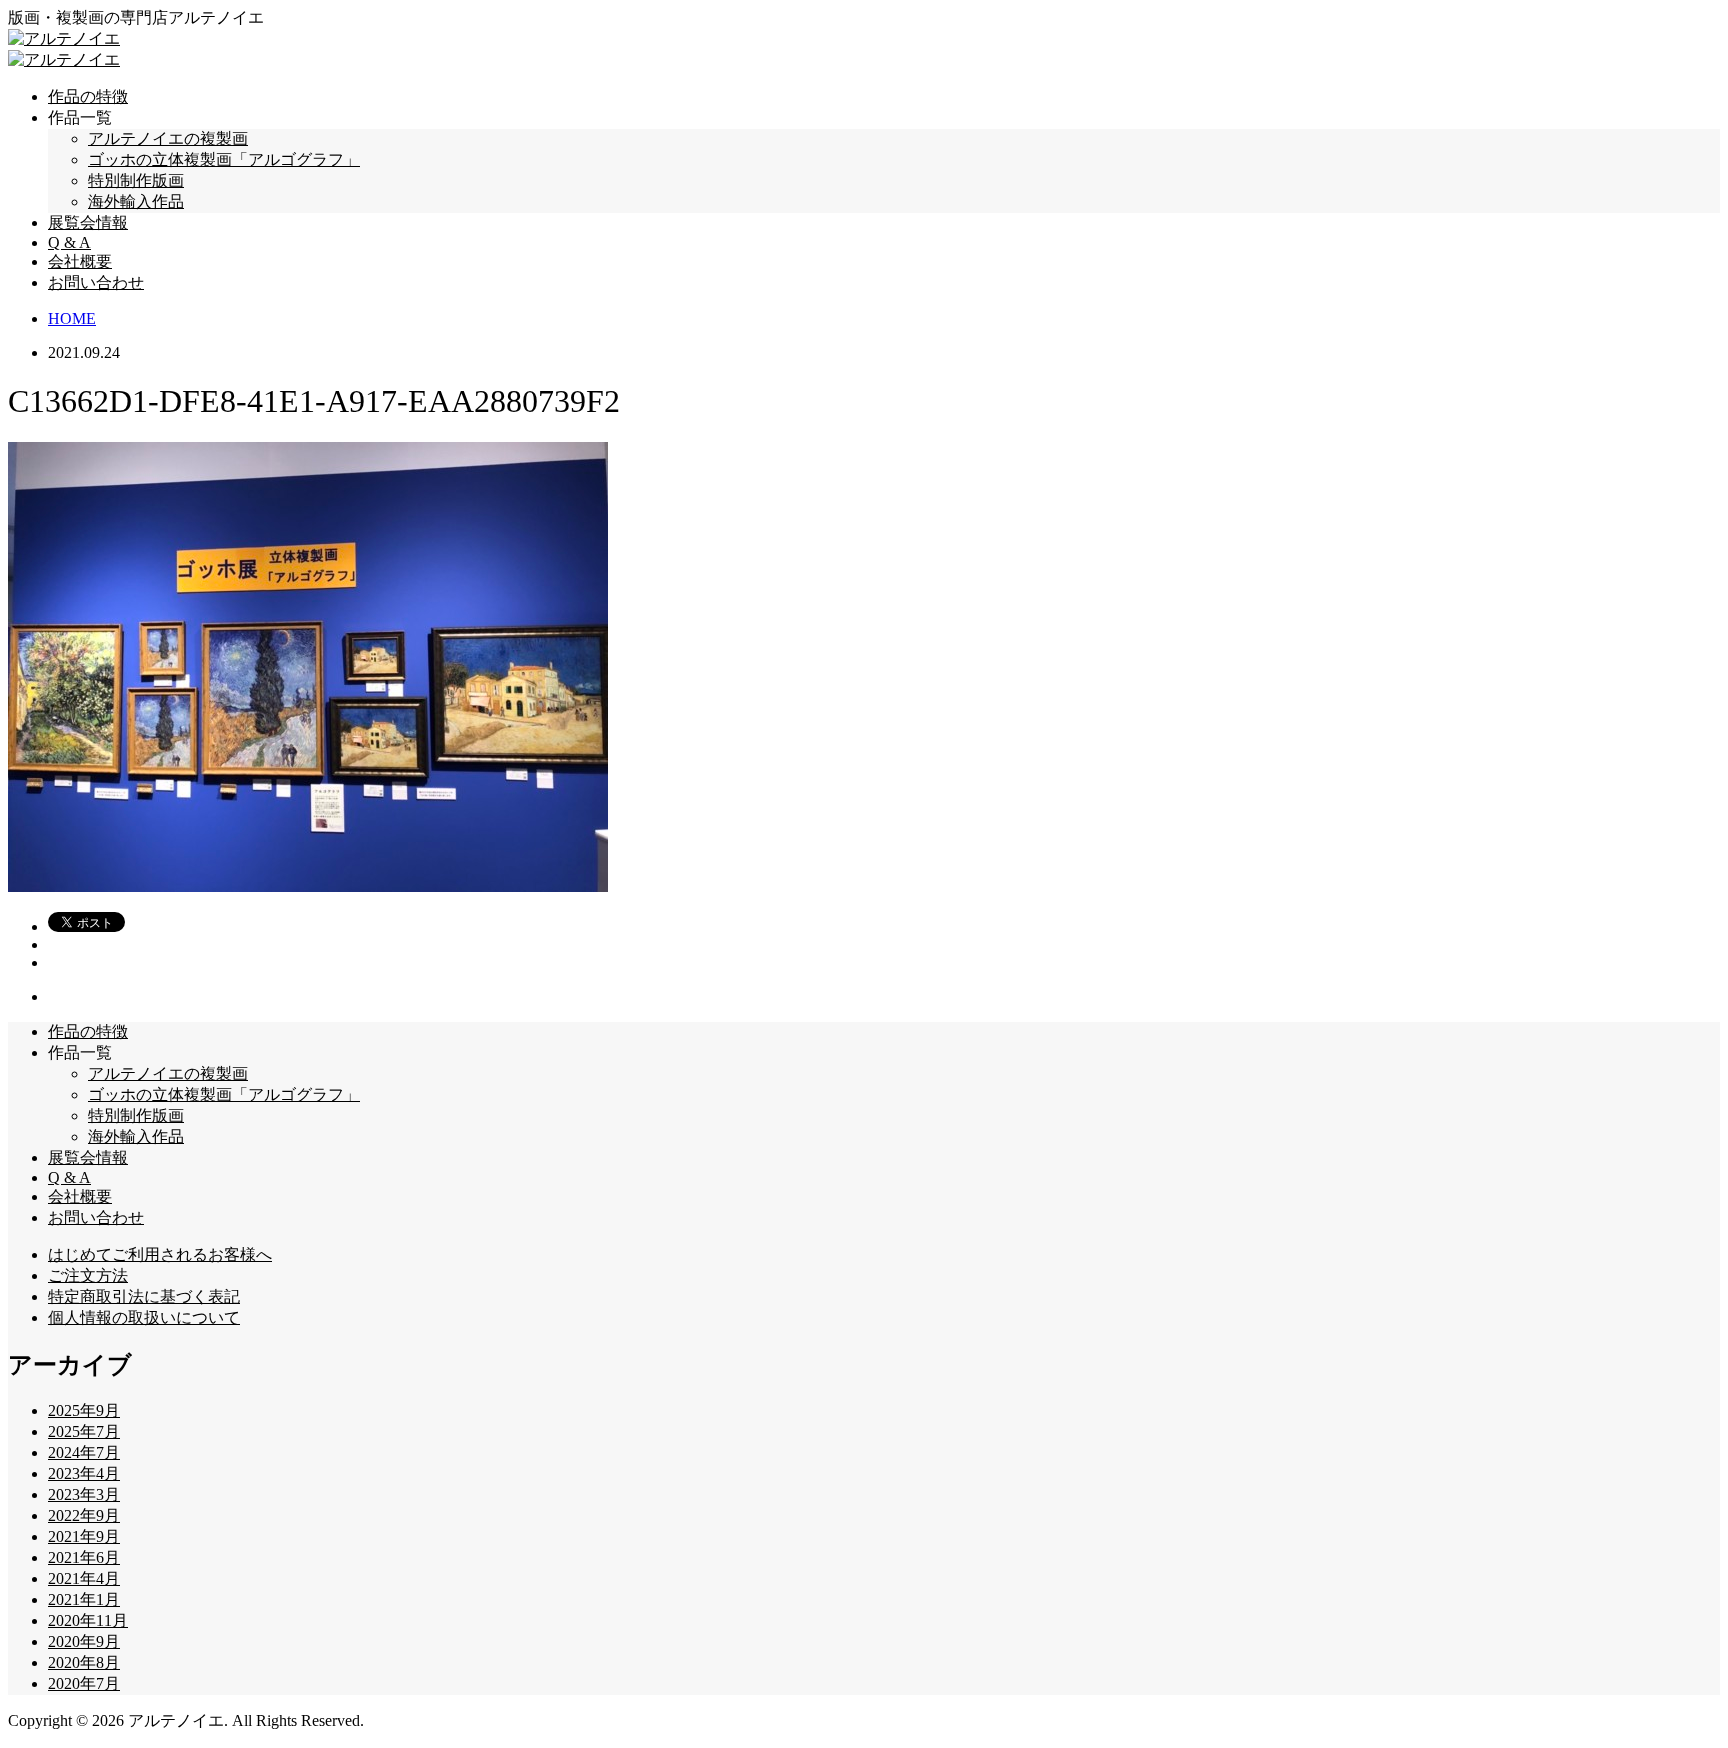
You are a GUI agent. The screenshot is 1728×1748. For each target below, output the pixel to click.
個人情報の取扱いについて (144, 1317)
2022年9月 (84, 1515)
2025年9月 (84, 1410)
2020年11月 (88, 1620)
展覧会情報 (88, 222)
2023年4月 (84, 1473)
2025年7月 (84, 1431)
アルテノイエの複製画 (168, 138)
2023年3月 (84, 1494)
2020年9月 (84, 1641)
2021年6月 (84, 1557)
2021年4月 (84, 1578)
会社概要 (80, 261)
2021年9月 (84, 1536)
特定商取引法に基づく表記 (144, 1296)
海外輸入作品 (136, 201)
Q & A (69, 242)
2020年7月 (84, 1683)
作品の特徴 (88, 96)
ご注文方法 (88, 1275)
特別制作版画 (136, 180)
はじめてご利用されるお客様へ (160, 1254)
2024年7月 (84, 1452)
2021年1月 (84, 1599)
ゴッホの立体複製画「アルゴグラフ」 (224, 159)
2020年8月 (84, 1662)
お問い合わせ (96, 282)
